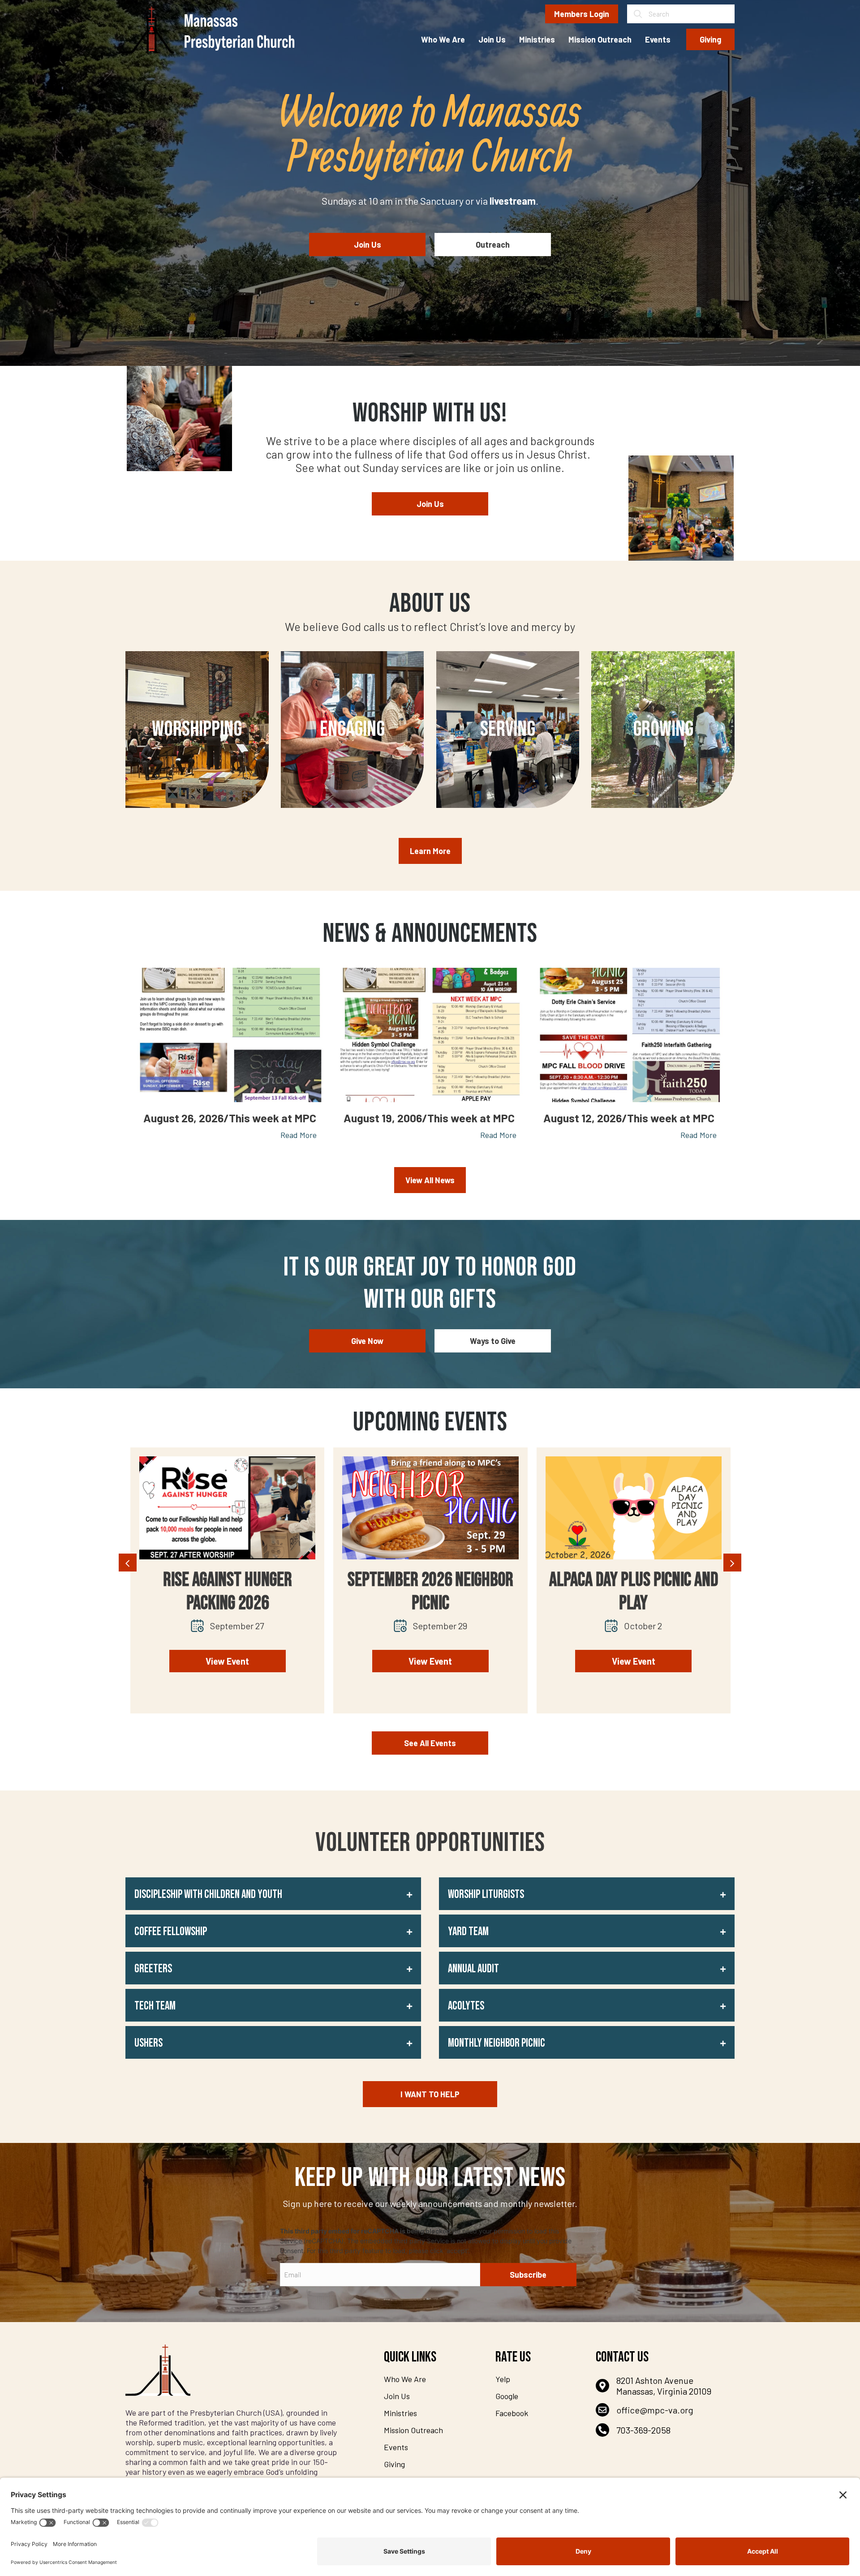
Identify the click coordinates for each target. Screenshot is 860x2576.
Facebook (512, 2413)
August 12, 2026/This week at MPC (629, 1118)
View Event (227, 1661)
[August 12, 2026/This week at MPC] (630, 1035)
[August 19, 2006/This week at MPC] (430, 1035)
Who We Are (405, 2379)
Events (396, 2447)
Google (507, 2396)
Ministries (400, 2413)
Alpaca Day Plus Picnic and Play (430, 1592)
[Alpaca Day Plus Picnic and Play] (430, 1508)
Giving (394, 2464)
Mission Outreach (413, 2430)
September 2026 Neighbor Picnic (227, 1592)
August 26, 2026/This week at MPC (230, 1118)
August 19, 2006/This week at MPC (429, 1118)
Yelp (503, 2379)
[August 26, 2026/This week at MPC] (230, 1035)
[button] (273, 1894)
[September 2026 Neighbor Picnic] (227, 1508)
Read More (299, 1135)
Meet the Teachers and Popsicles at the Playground (633, 1603)
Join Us (397, 2396)
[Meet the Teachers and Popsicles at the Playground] (633, 1508)
